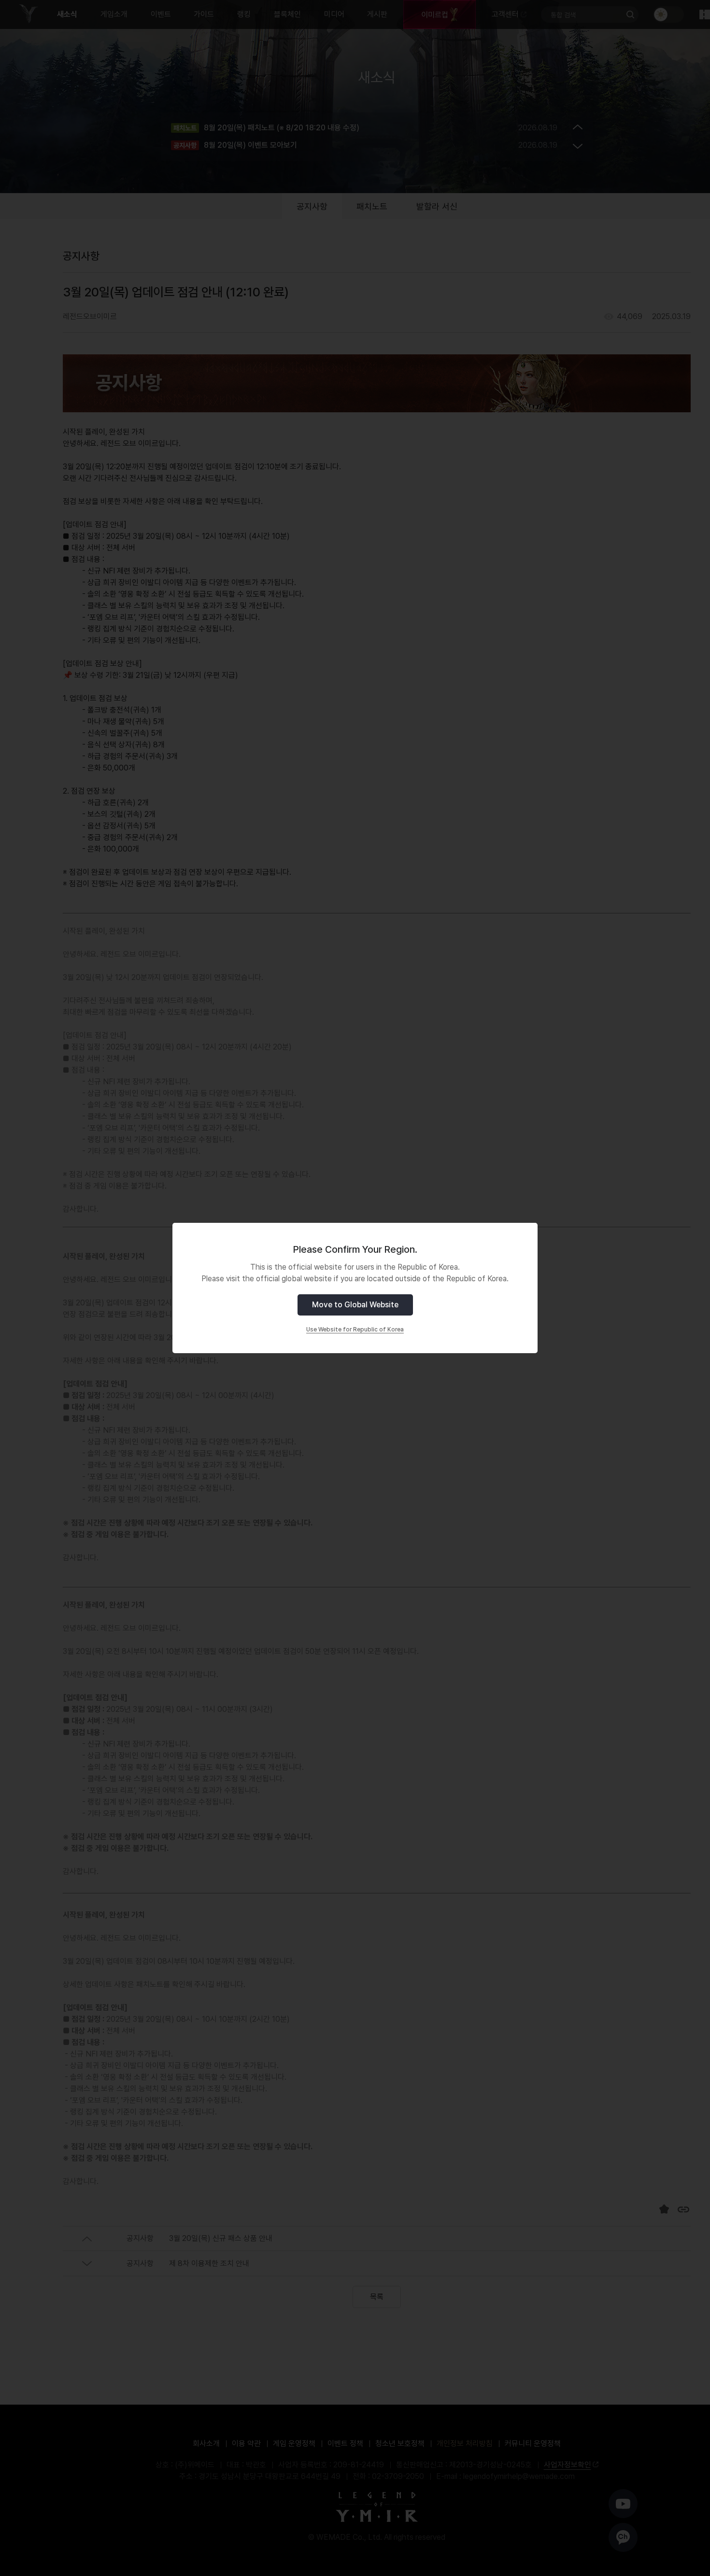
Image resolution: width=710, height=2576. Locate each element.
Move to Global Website (355, 1305)
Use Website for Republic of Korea (355, 1330)
